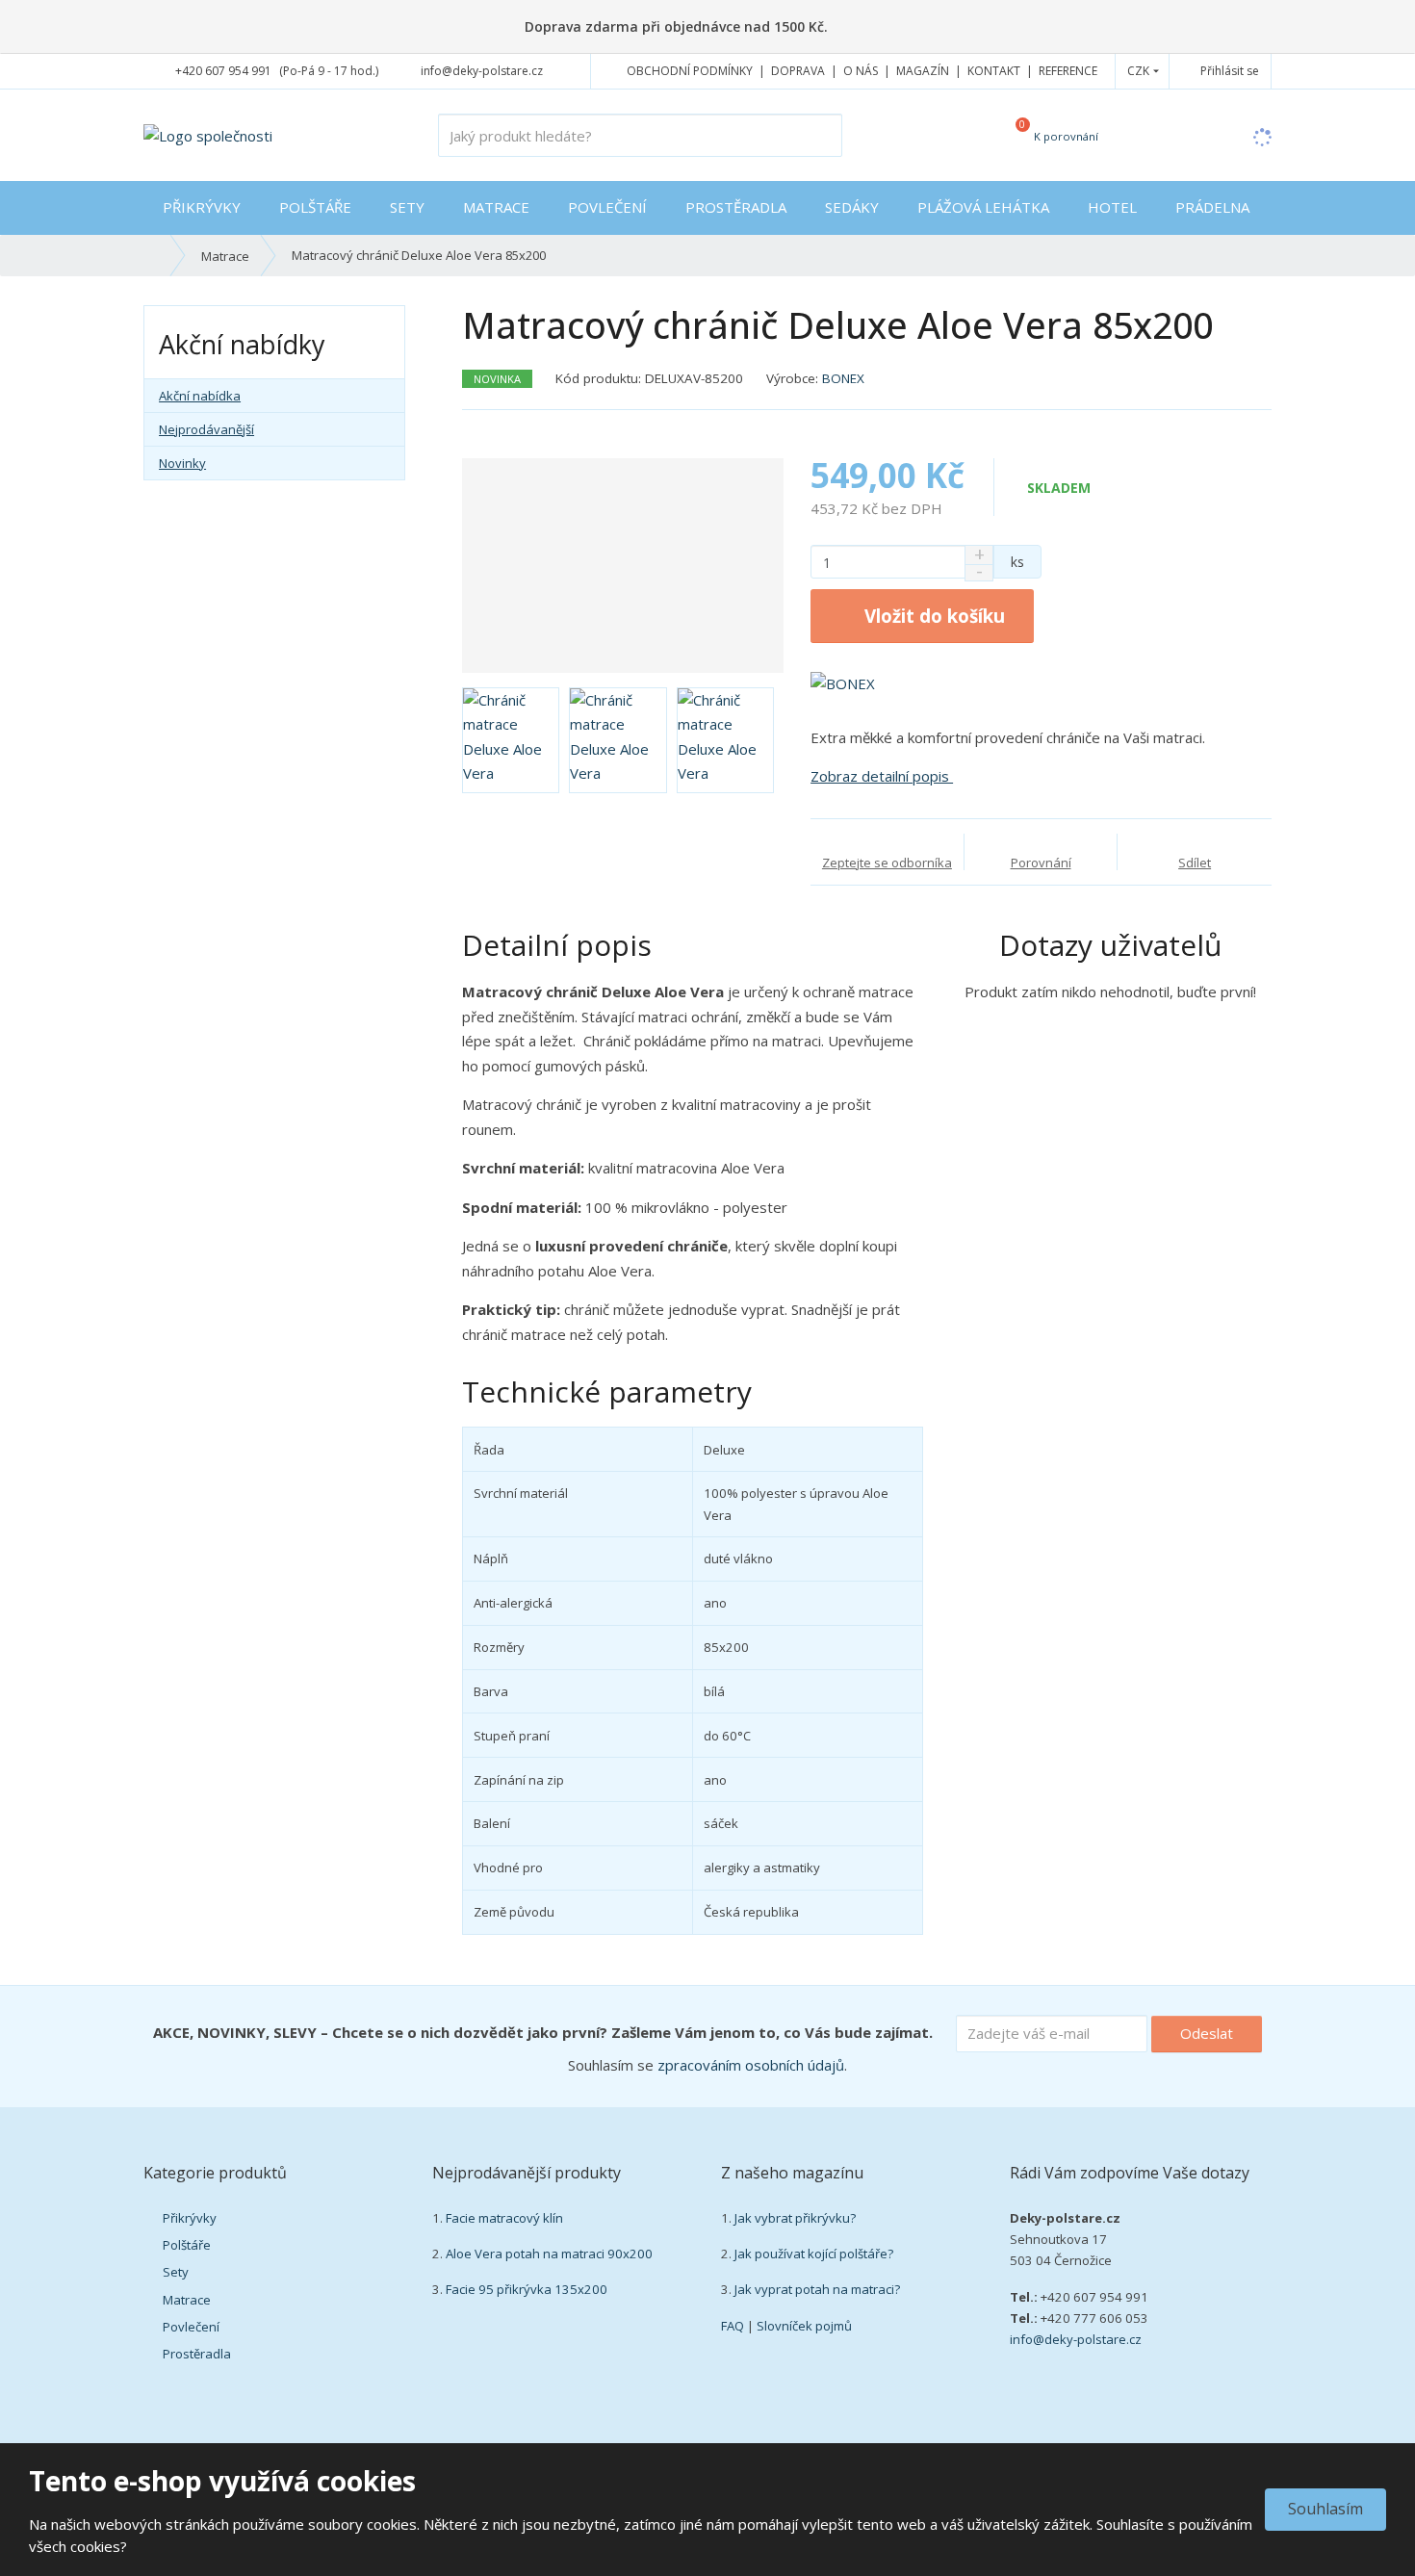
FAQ (733, 2326)
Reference (1068, 71)
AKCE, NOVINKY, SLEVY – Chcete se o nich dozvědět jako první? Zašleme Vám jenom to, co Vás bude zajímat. (543, 2032)
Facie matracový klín (504, 2218)
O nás (861, 71)
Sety (407, 207)
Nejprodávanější (206, 429)
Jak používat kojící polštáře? (814, 2254)
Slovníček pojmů (804, 2326)
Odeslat (1207, 2033)
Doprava (798, 71)
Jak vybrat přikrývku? (795, 2218)
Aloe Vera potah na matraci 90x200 (549, 2254)
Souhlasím (1325, 2509)
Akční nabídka (200, 396)
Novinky (182, 463)
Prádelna (1212, 207)
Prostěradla (736, 207)
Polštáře (315, 207)
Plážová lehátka (983, 207)
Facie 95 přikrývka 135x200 (527, 2289)
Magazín (923, 71)
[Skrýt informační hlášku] (1379, 26)
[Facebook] (572, 71)
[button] (1138, 71)
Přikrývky (202, 207)
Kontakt (994, 71)
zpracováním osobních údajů (751, 2065)
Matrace (496, 207)
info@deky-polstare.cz (1076, 2339)
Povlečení (607, 207)
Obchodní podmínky (690, 71)
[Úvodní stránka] (208, 134)
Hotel (1112, 207)
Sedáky (852, 207)
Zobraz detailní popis (882, 776)
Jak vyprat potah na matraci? (817, 2289)
